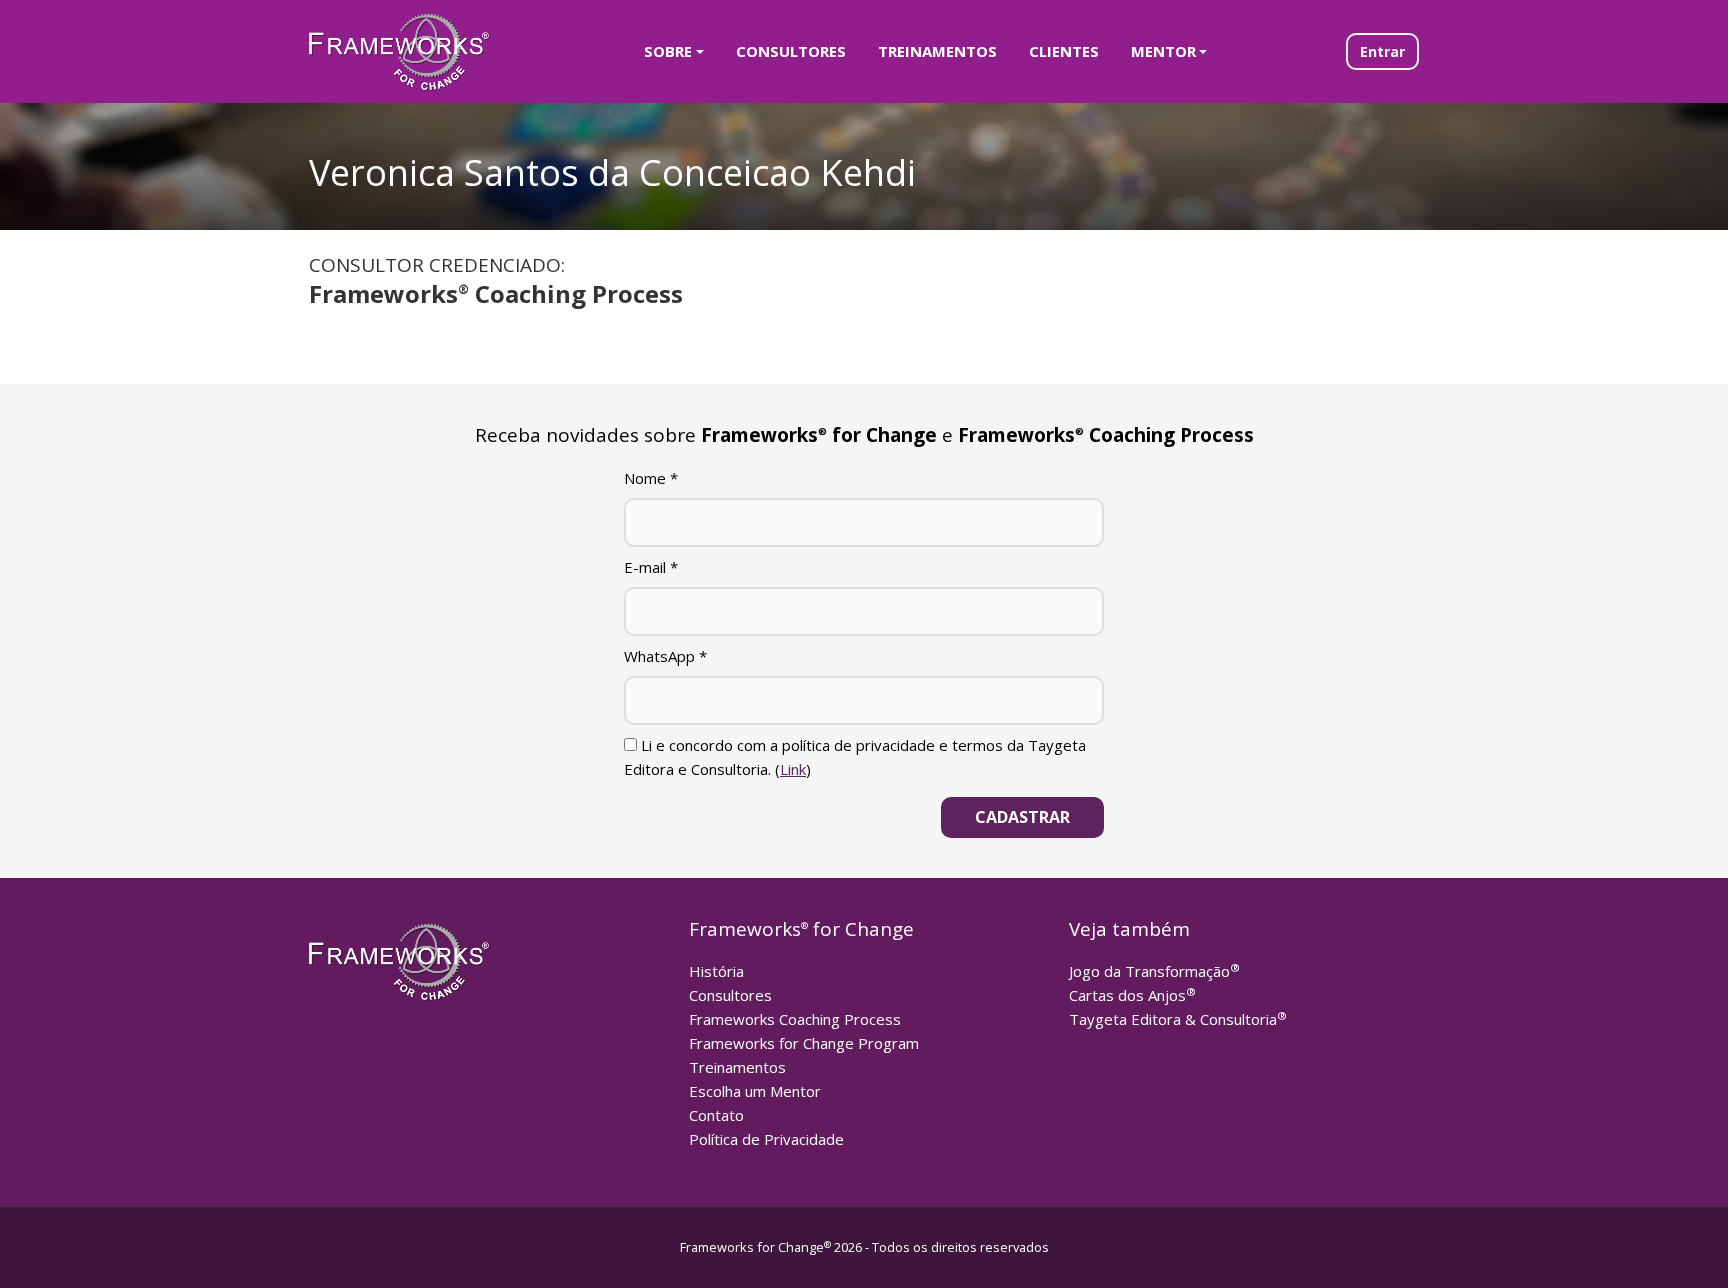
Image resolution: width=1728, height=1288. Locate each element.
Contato (716, 1115)
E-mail (651, 567)
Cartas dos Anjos (1132, 995)
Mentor (1163, 51)
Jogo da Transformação (1154, 971)
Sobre (668, 51)
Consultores (791, 51)
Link (793, 769)
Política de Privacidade (766, 1139)
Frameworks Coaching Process (795, 1019)
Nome (651, 478)
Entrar (1382, 51)
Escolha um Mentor (755, 1091)
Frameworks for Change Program (804, 1043)
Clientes (1064, 51)
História (716, 971)
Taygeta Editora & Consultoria (1178, 1019)
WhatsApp (665, 656)
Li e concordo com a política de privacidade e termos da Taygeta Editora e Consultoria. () (855, 757)
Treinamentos (937, 51)
